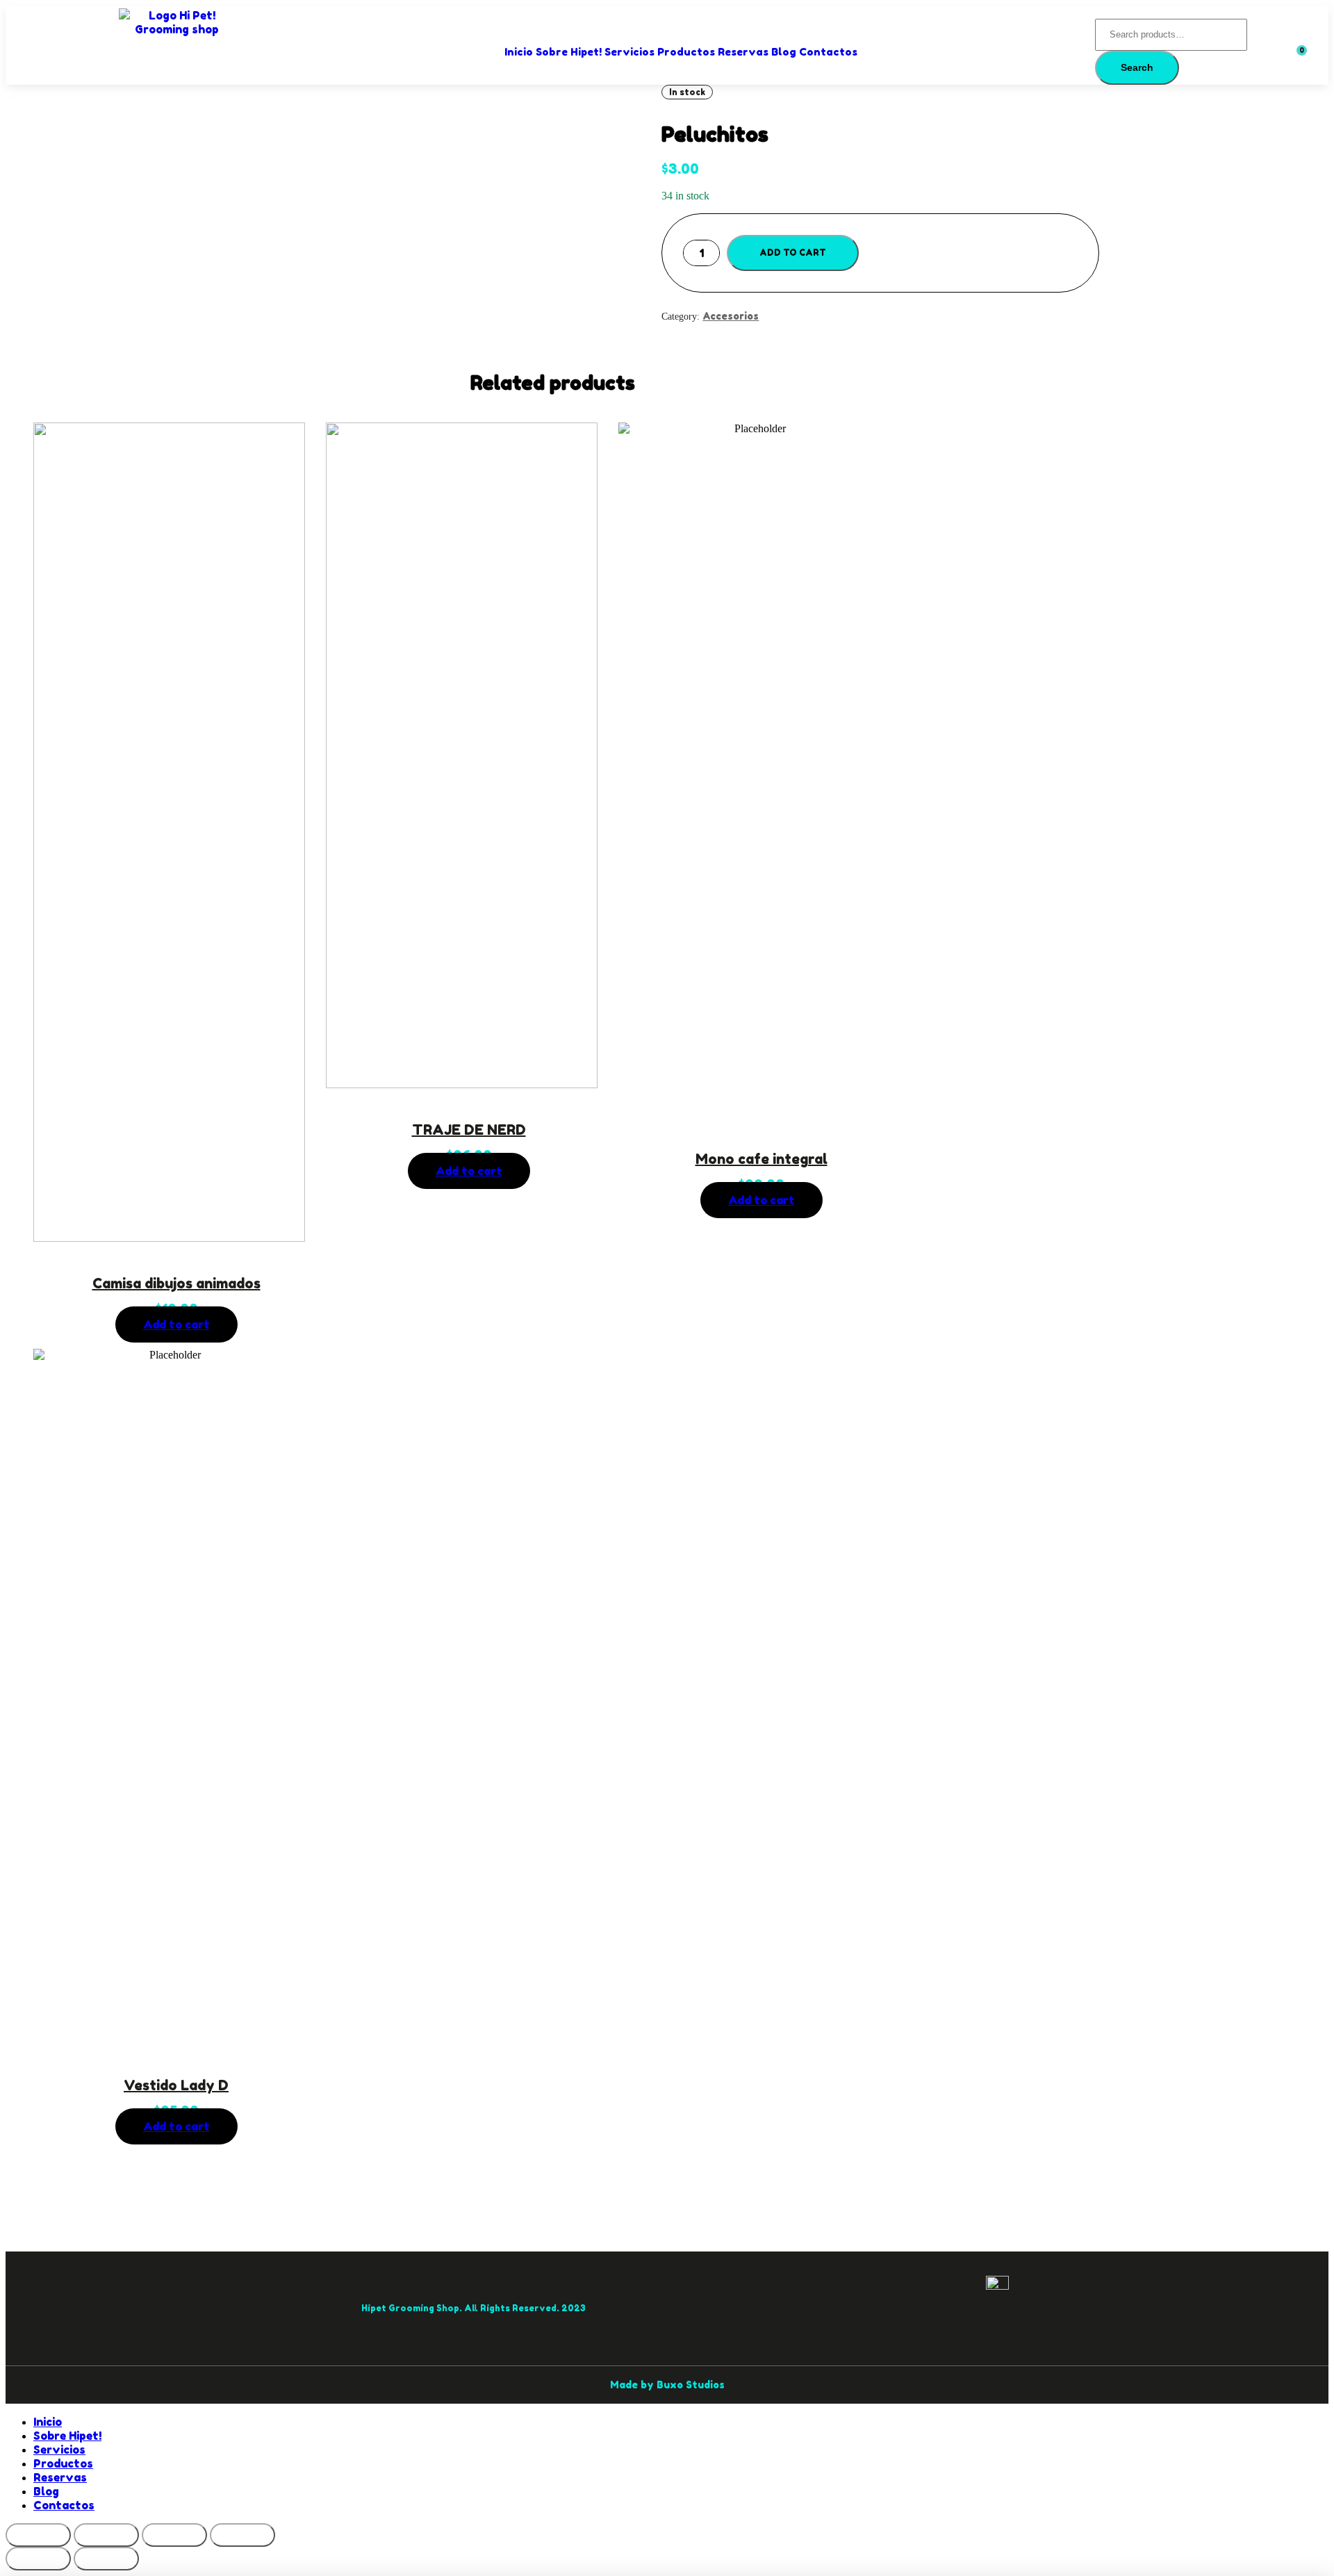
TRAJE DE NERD (469, 1130)
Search (1137, 67)
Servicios (629, 52)
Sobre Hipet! (569, 52)
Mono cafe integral (761, 1159)
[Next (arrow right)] (106, 2559)
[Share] (106, 2535)
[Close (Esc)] (38, 2535)
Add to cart (793, 253)
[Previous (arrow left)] (38, 2559)
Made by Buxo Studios (667, 2385)
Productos (686, 52)
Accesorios (731, 316)
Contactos (828, 52)
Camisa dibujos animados (176, 1283)
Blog (784, 52)
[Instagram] (290, 2308)
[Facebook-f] (262, 2308)
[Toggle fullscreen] (174, 2535)
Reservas (743, 52)
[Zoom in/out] (242, 2535)
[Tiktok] (318, 2308)
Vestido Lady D (176, 2085)
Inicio (519, 52)
